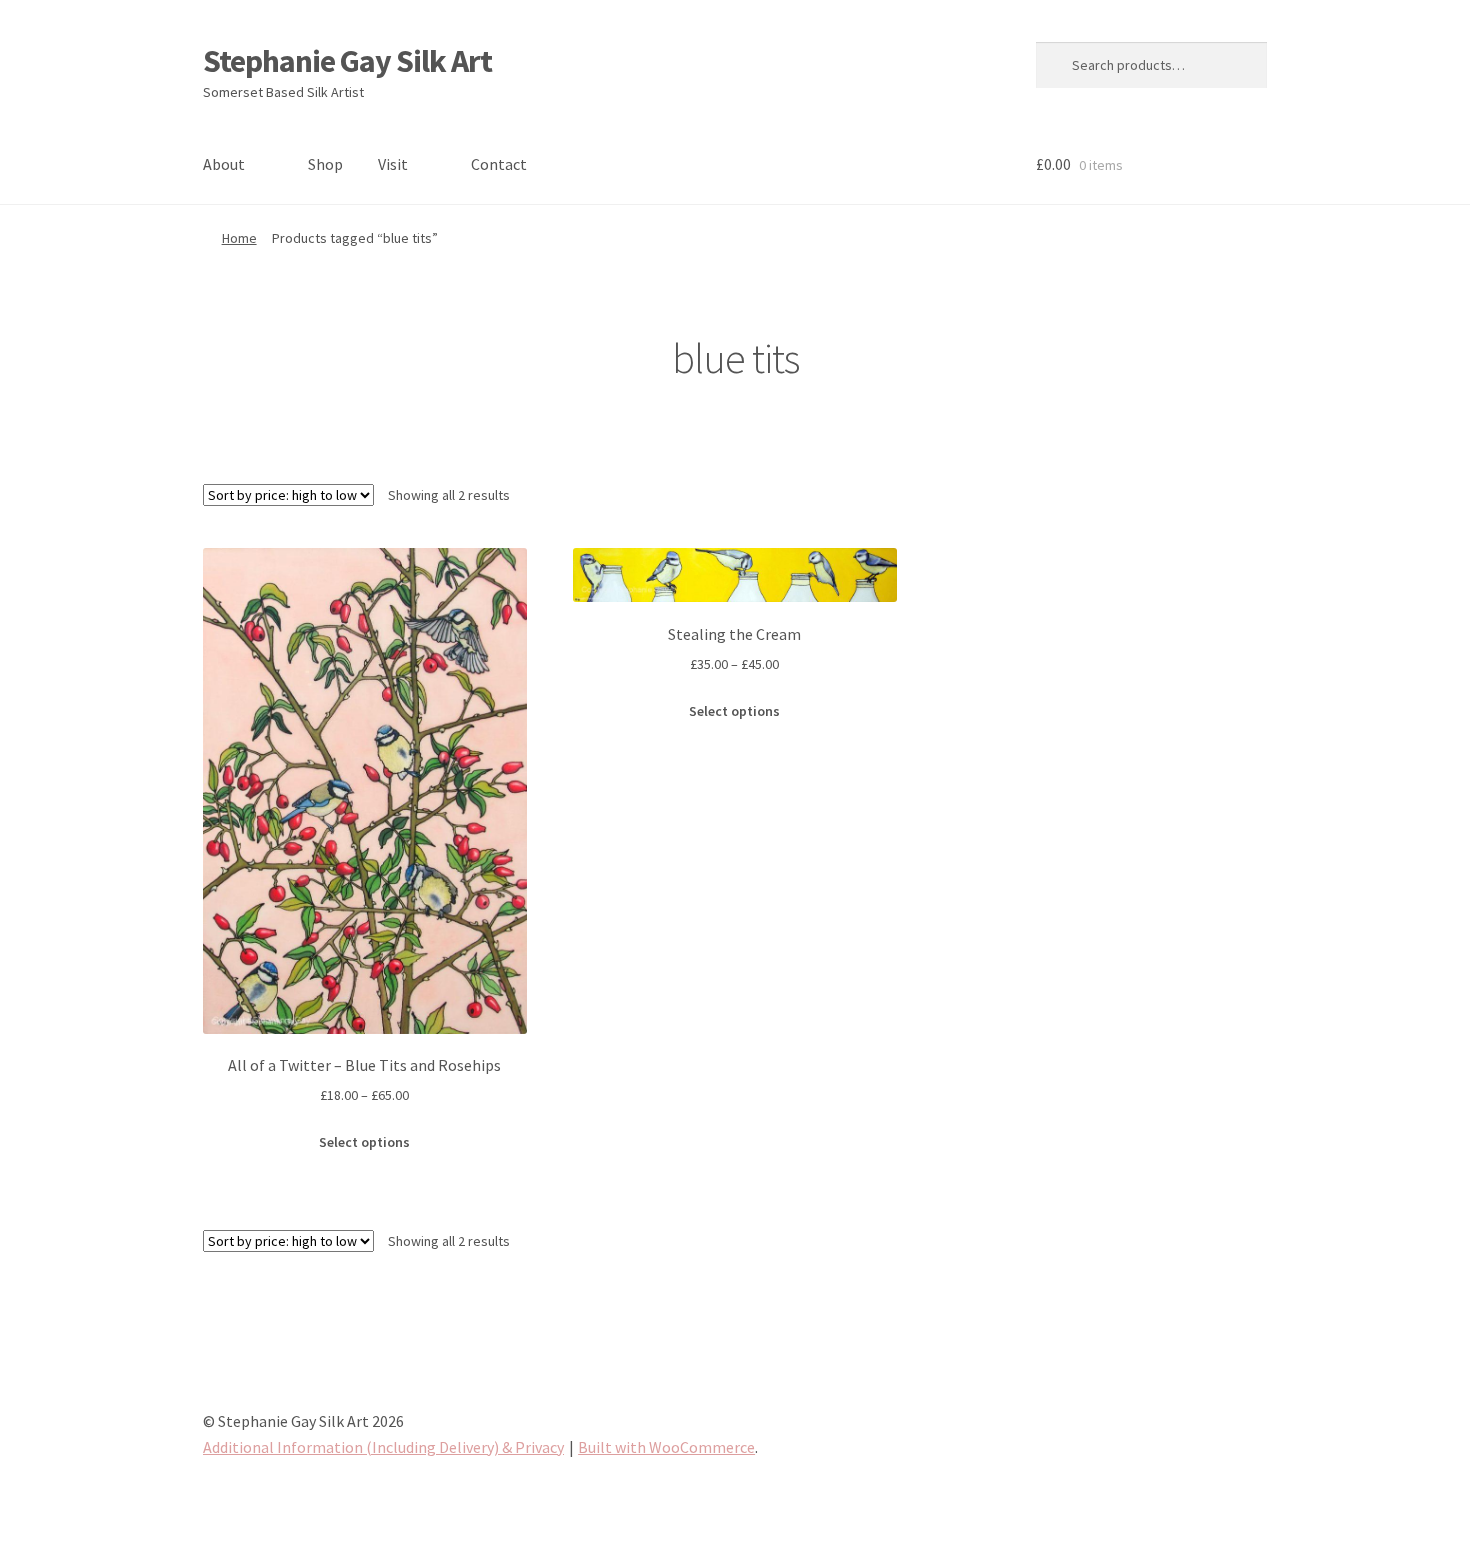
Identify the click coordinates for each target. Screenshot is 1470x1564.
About (224, 164)
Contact (499, 164)
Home (239, 238)
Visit (393, 164)
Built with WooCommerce (666, 1447)
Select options (364, 1142)
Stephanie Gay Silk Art (347, 61)
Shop (325, 164)
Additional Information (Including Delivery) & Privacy (383, 1447)
